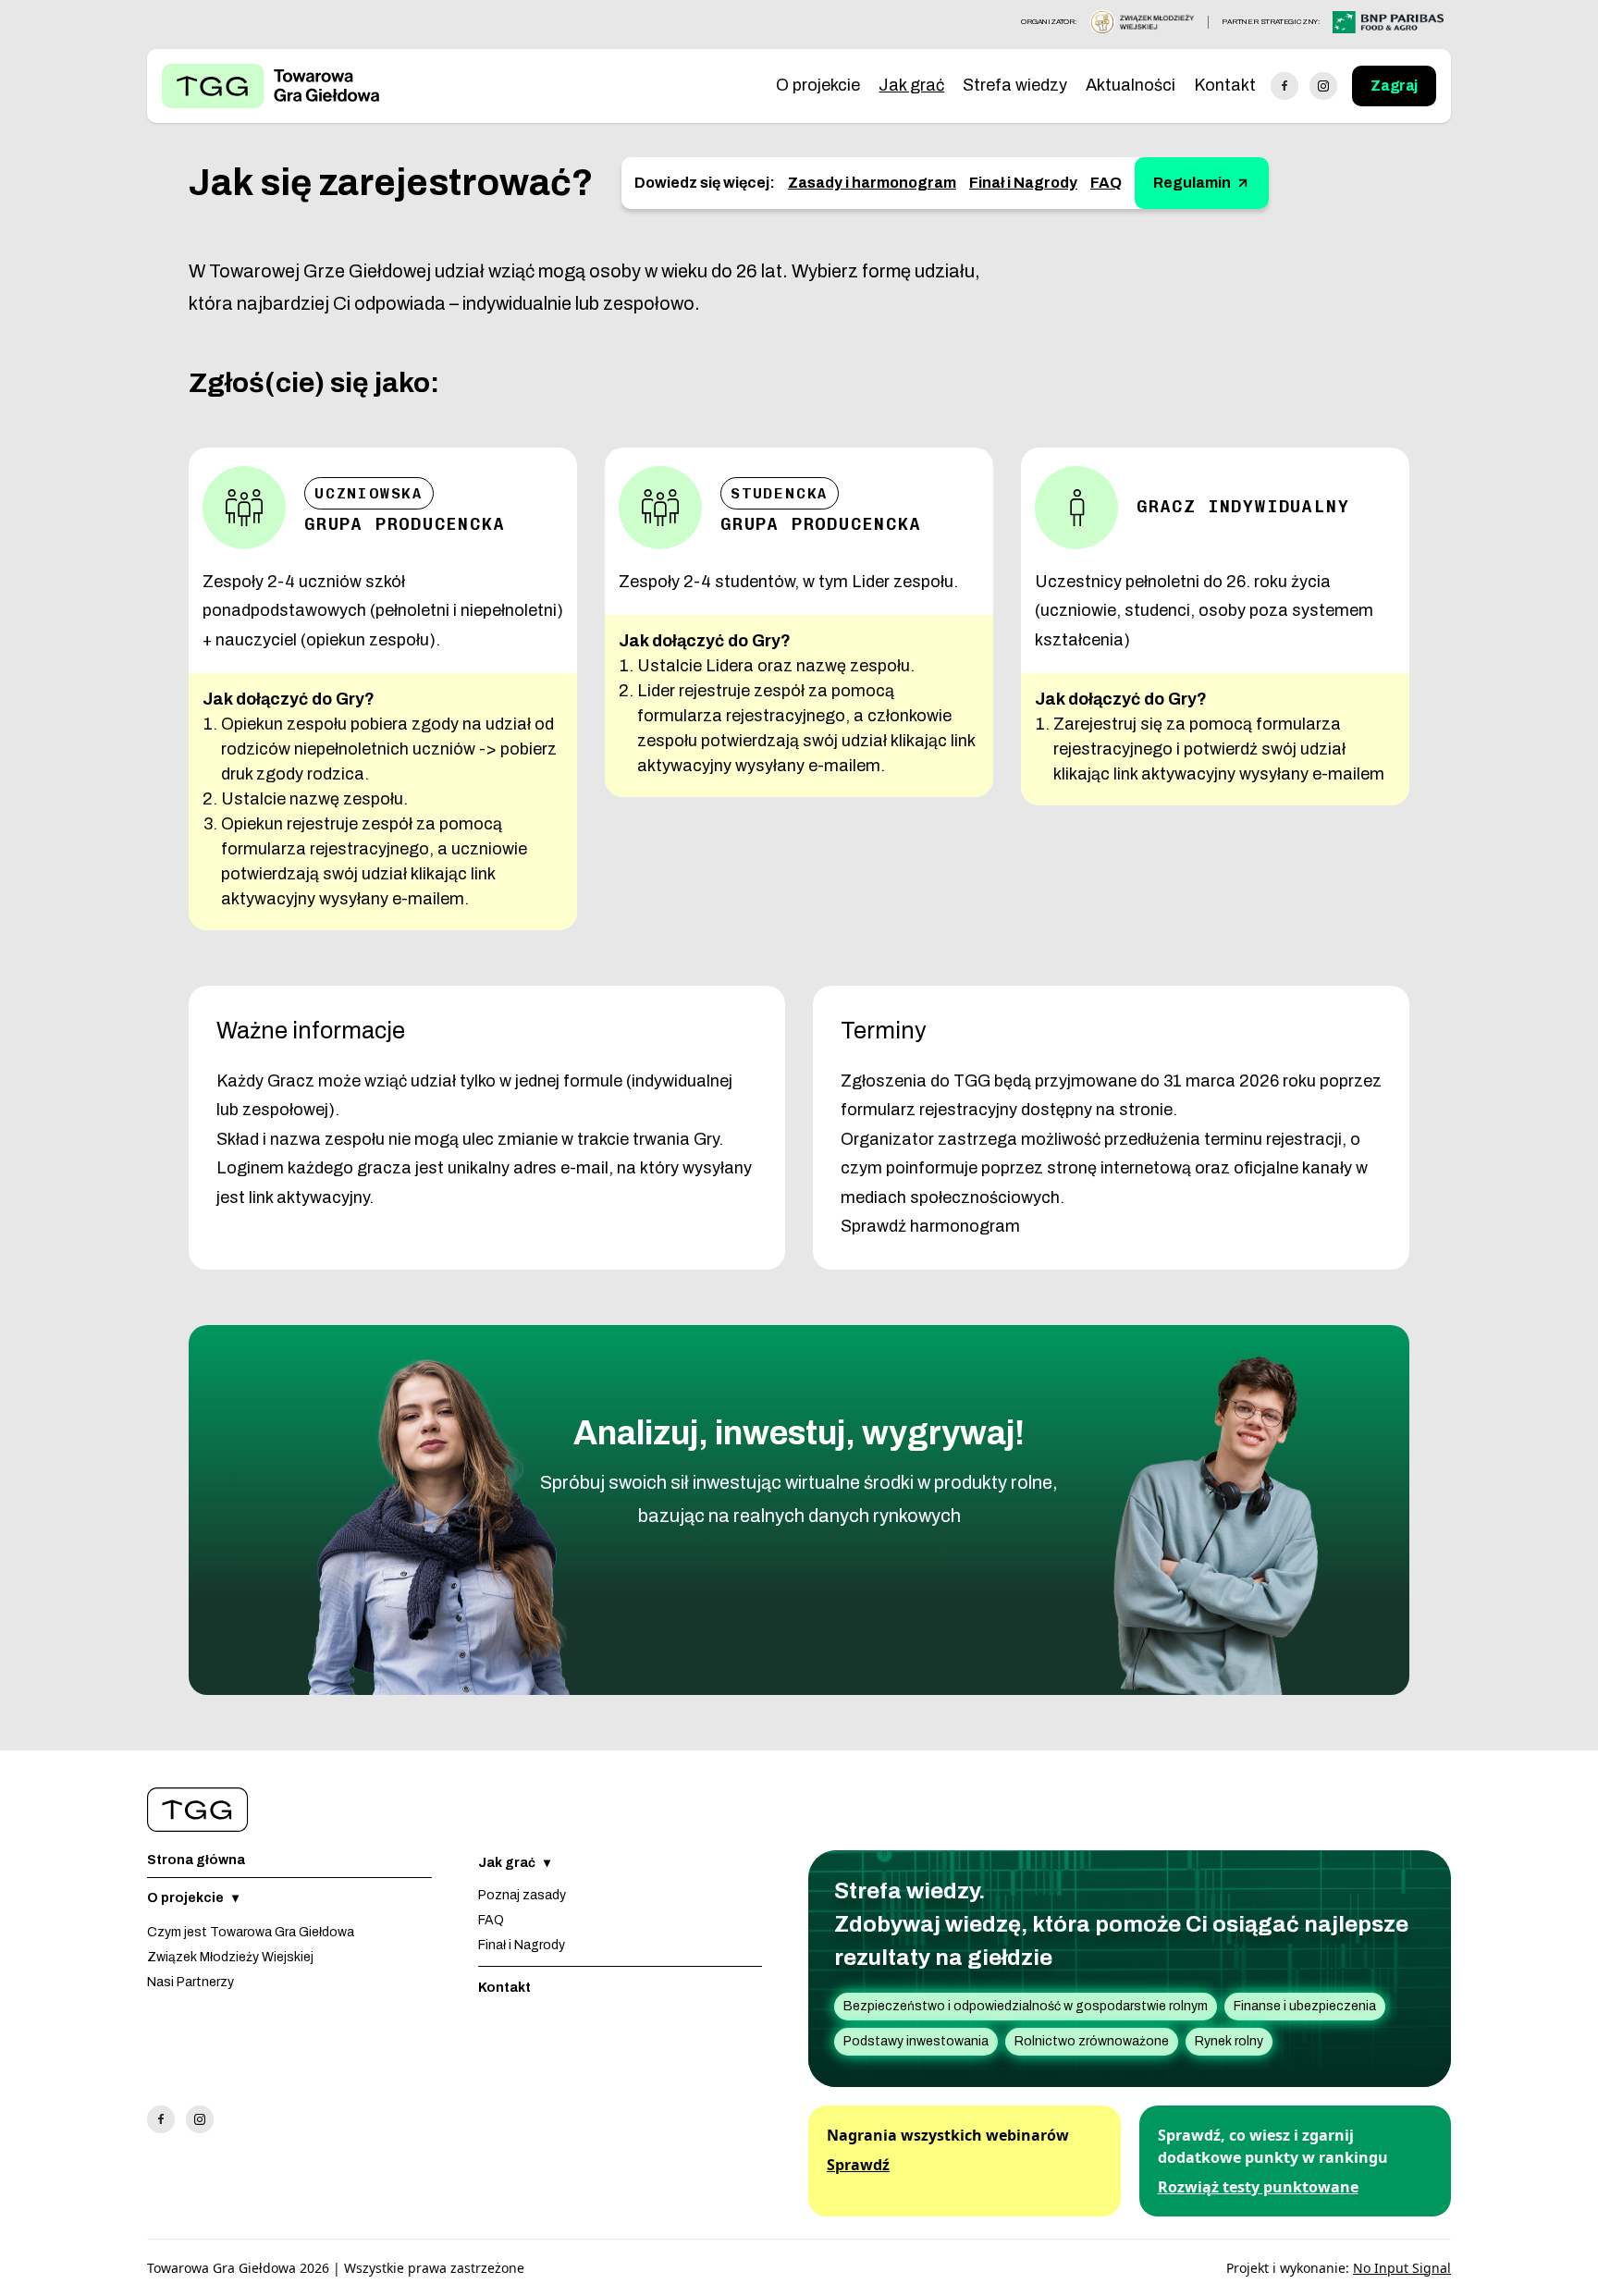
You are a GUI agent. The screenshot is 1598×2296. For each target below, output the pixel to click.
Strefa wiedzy (1015, 85)
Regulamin (1192, 183)
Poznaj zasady (522, 1895)
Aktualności (1131, 85)
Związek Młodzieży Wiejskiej (230, 1957)
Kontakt (1225, 85)
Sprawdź (858, 2165)
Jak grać (911, 85)
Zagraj (1394, 86)
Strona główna (196, 1860)
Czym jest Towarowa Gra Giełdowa (251, 1932)
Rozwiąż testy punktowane (1258, 2187)
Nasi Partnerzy (191, 1982)
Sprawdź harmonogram (930, 1226)
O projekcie (818, 85)
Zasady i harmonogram (872, 183)
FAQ (1106, 183)
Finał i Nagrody (1023, 183)
